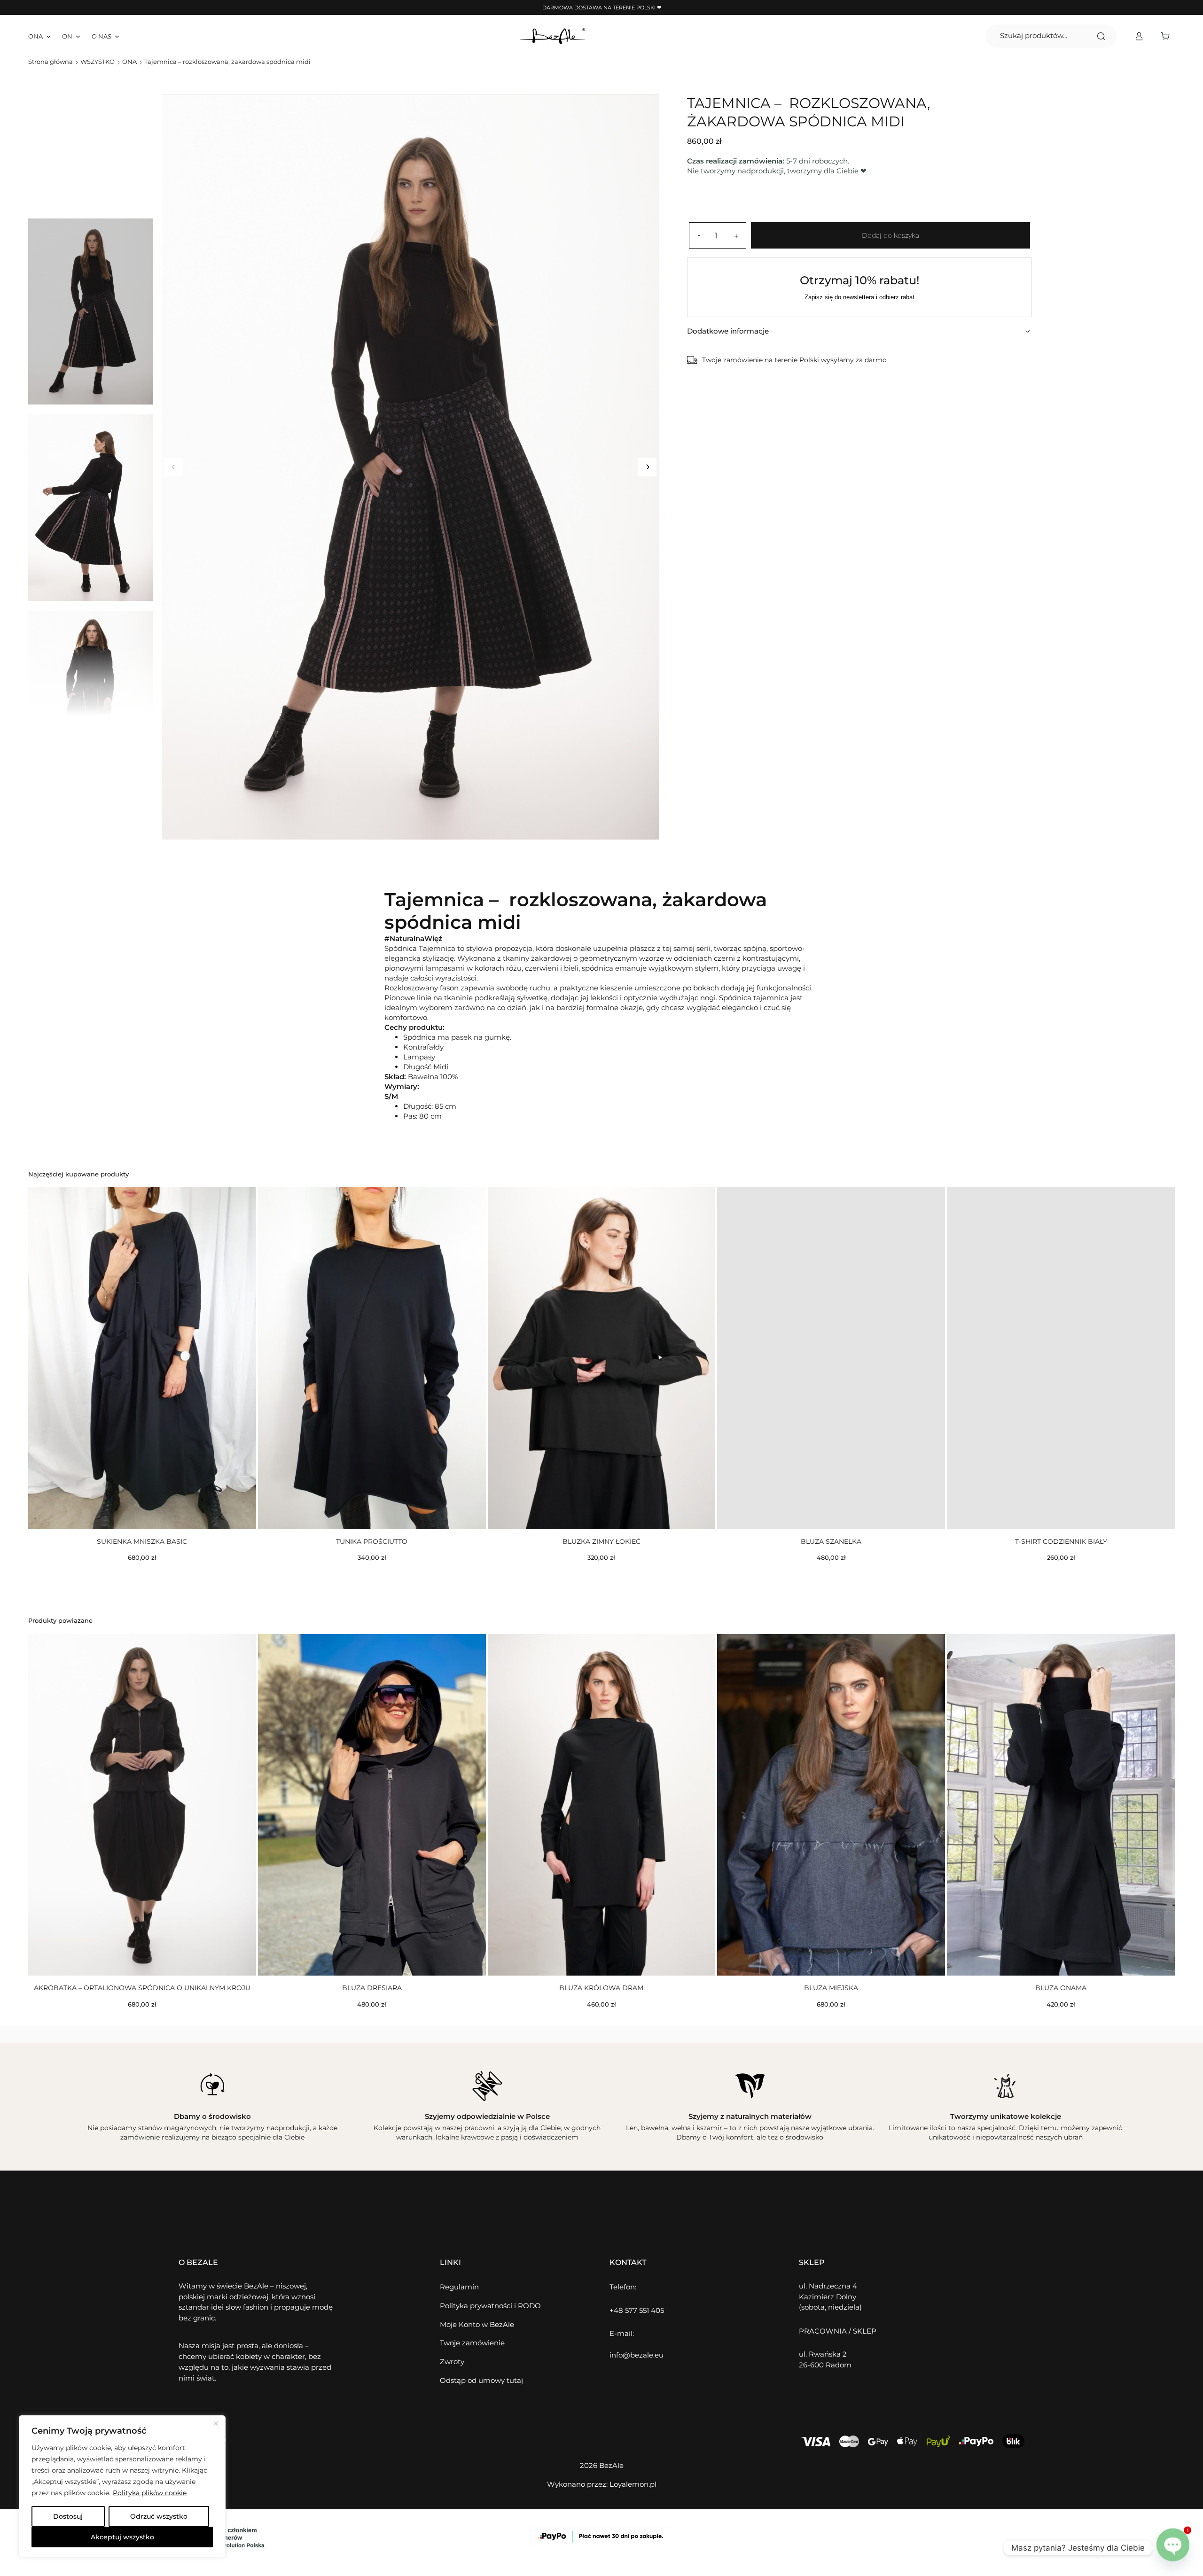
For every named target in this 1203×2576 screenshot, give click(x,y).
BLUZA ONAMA (1061, 1988)
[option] (90, 508)
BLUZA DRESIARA (372, 1988)
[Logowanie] (1139, 36)
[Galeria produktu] (410, 467)
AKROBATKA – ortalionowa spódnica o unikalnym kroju (142, 1988)
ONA (129, 62)
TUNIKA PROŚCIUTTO (372, 1541)
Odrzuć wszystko (159, 2516)
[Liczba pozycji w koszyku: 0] (1168, 36)
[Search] (1101, 36)
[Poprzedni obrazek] (173, 467)
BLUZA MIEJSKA (831, 1988)
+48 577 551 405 (637, 2310)
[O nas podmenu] (117, 36)
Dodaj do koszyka (891, 235)
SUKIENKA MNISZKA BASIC (142, 1541)
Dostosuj (68, 2516)
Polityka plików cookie (150, 2493)
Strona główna (51, 62)
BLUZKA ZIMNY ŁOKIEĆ (601, 1541)
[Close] (216, 2423)
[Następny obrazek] (647, 467)
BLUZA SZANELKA (831, 1541)
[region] (122, 2486)
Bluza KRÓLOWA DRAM (601, 1988)
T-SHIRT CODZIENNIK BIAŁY (1061, 1541)
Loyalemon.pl (633, 2484)
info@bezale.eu (637, 2355)
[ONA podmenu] (48, 36)
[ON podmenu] (78, 36)
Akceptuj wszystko (122, 2537)
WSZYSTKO (98, 62)
